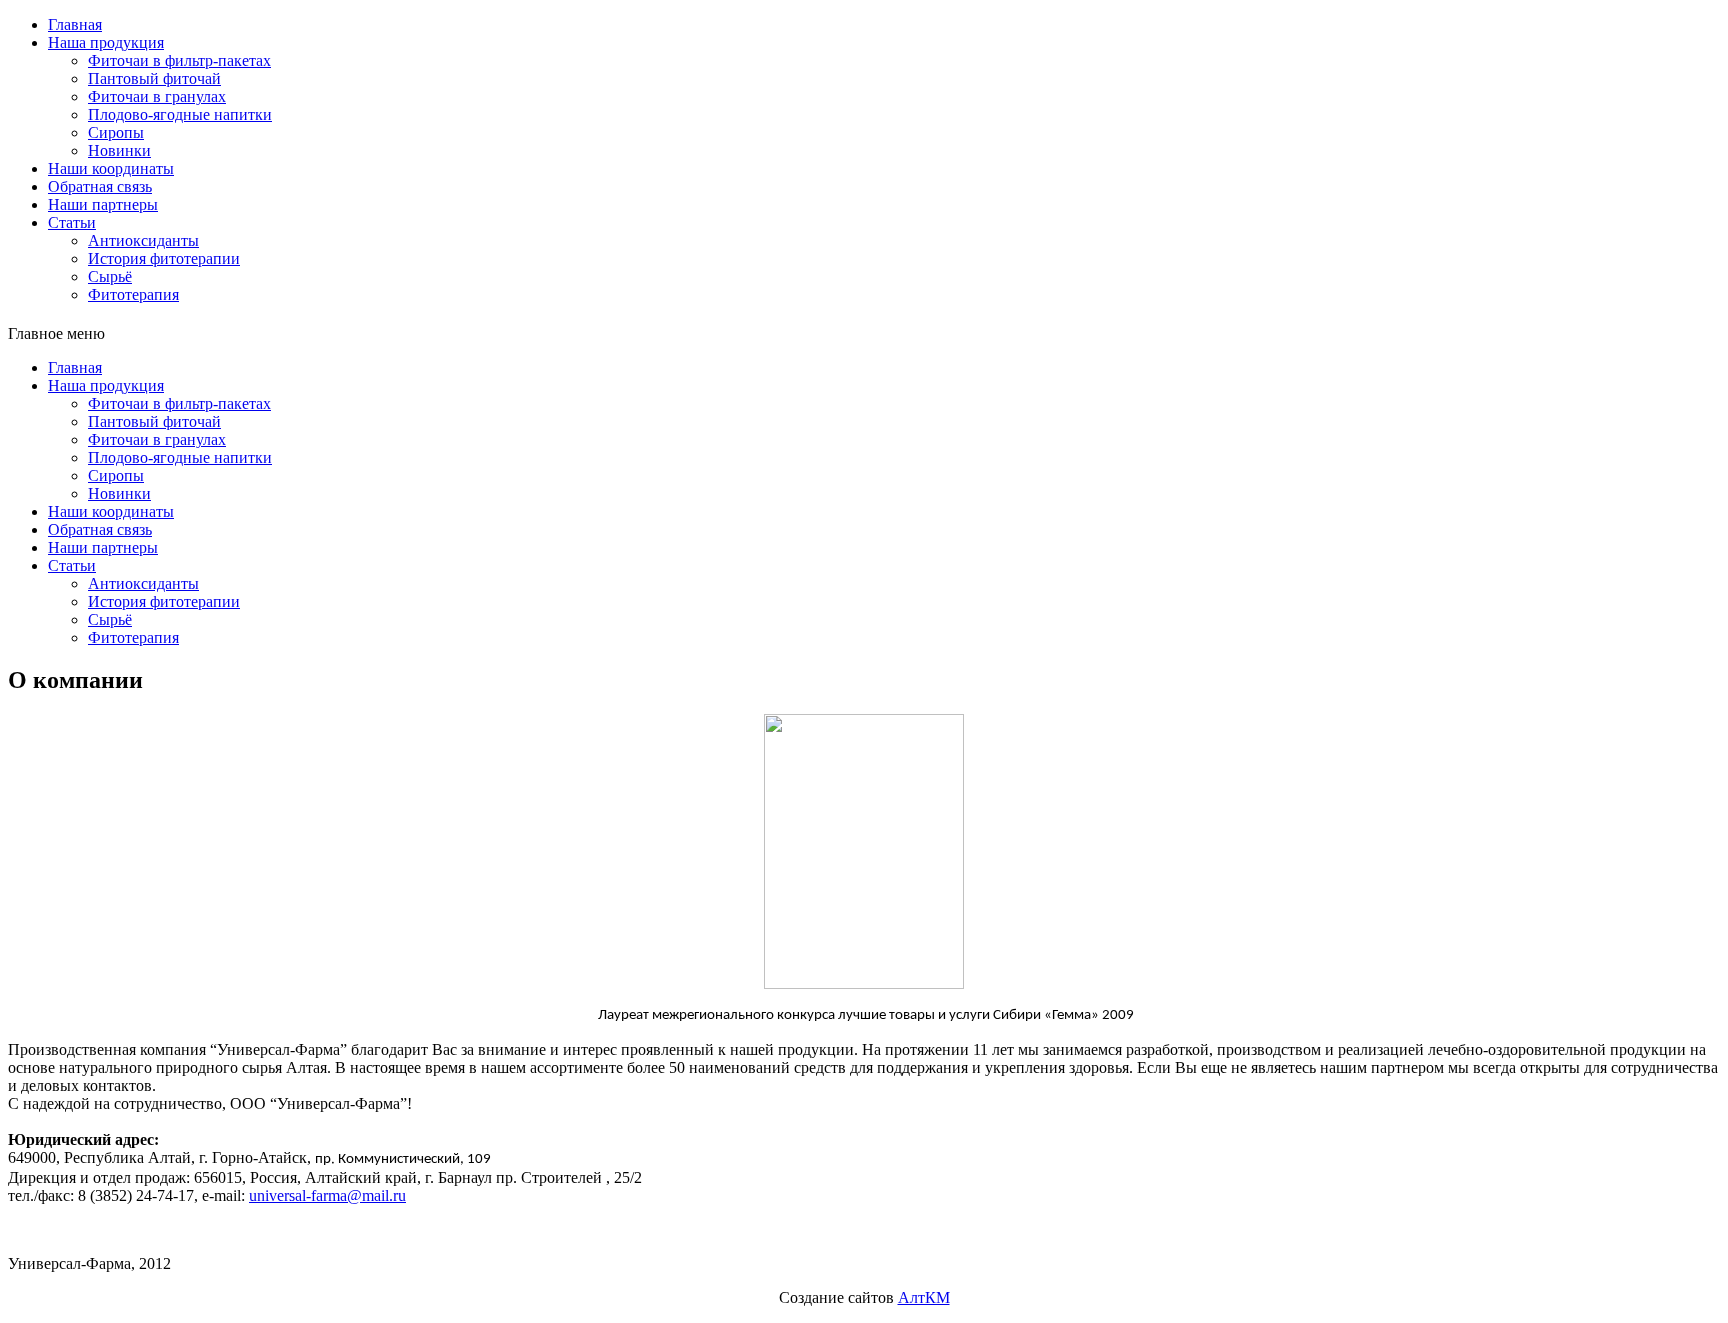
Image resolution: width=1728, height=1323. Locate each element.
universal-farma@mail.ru (327, 1195)
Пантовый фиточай (154, 78)
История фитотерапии (164, 258)
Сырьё (110, 276)
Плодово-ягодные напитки (180, 114)
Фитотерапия (133, 294)
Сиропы (116, 132)
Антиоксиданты (143, 240)
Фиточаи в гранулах (157, 96)
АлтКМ (924, 1297)
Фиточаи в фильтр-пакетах (179, 60)
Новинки (119, 150)
